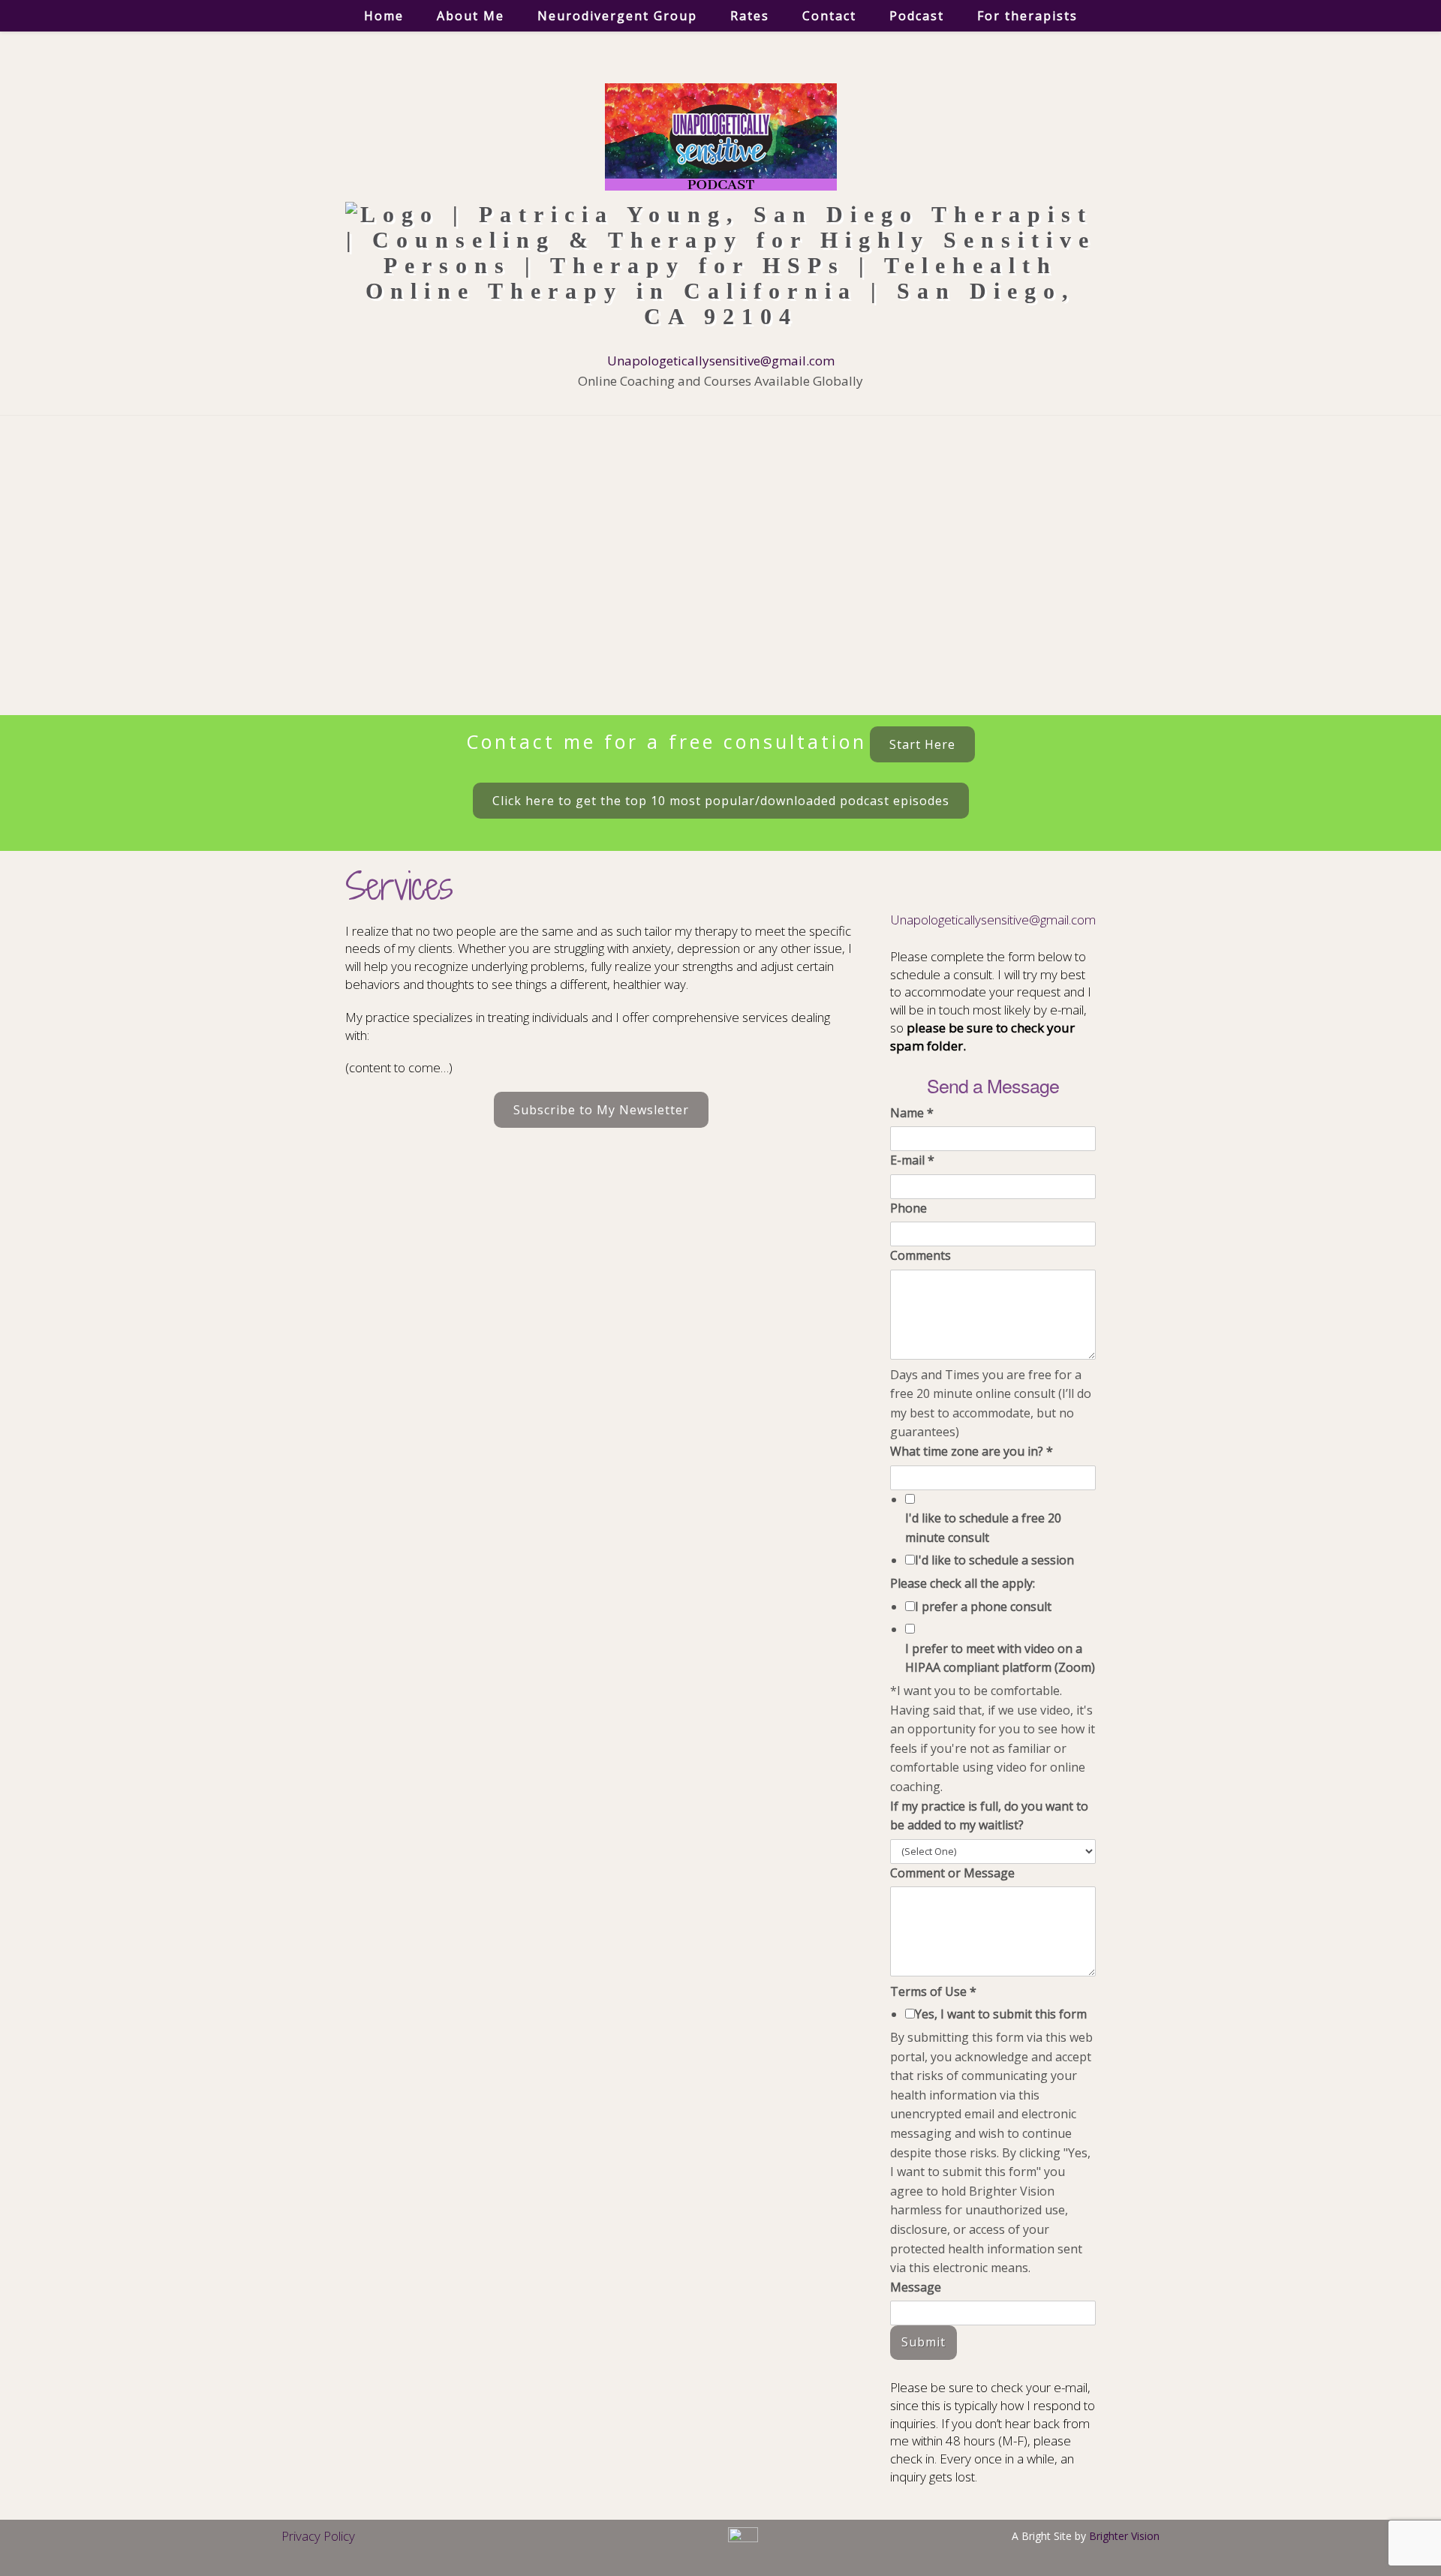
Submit (924, 2342)
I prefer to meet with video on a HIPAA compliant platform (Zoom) (1000, 1658)
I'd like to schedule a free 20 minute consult (983, 1528)
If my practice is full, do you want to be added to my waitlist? (989, 1816)
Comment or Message (952, 1873)
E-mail (912, 1160)
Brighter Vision (1124, 2536)
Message (916, 2287)
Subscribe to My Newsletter (601, 1110)
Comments (921, 1255)
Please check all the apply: (963, 1583)
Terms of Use (933, 1991)
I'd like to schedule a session (994, 1560)
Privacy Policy (318, 2536)
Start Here (922, 744)
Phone (909, 1208)
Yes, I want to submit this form (1001, 2014)
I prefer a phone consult (983, 1607)
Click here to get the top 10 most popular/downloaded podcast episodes (721, 801)
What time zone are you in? (972, 1451)
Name (912, 1113)
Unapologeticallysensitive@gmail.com (721, 361)
